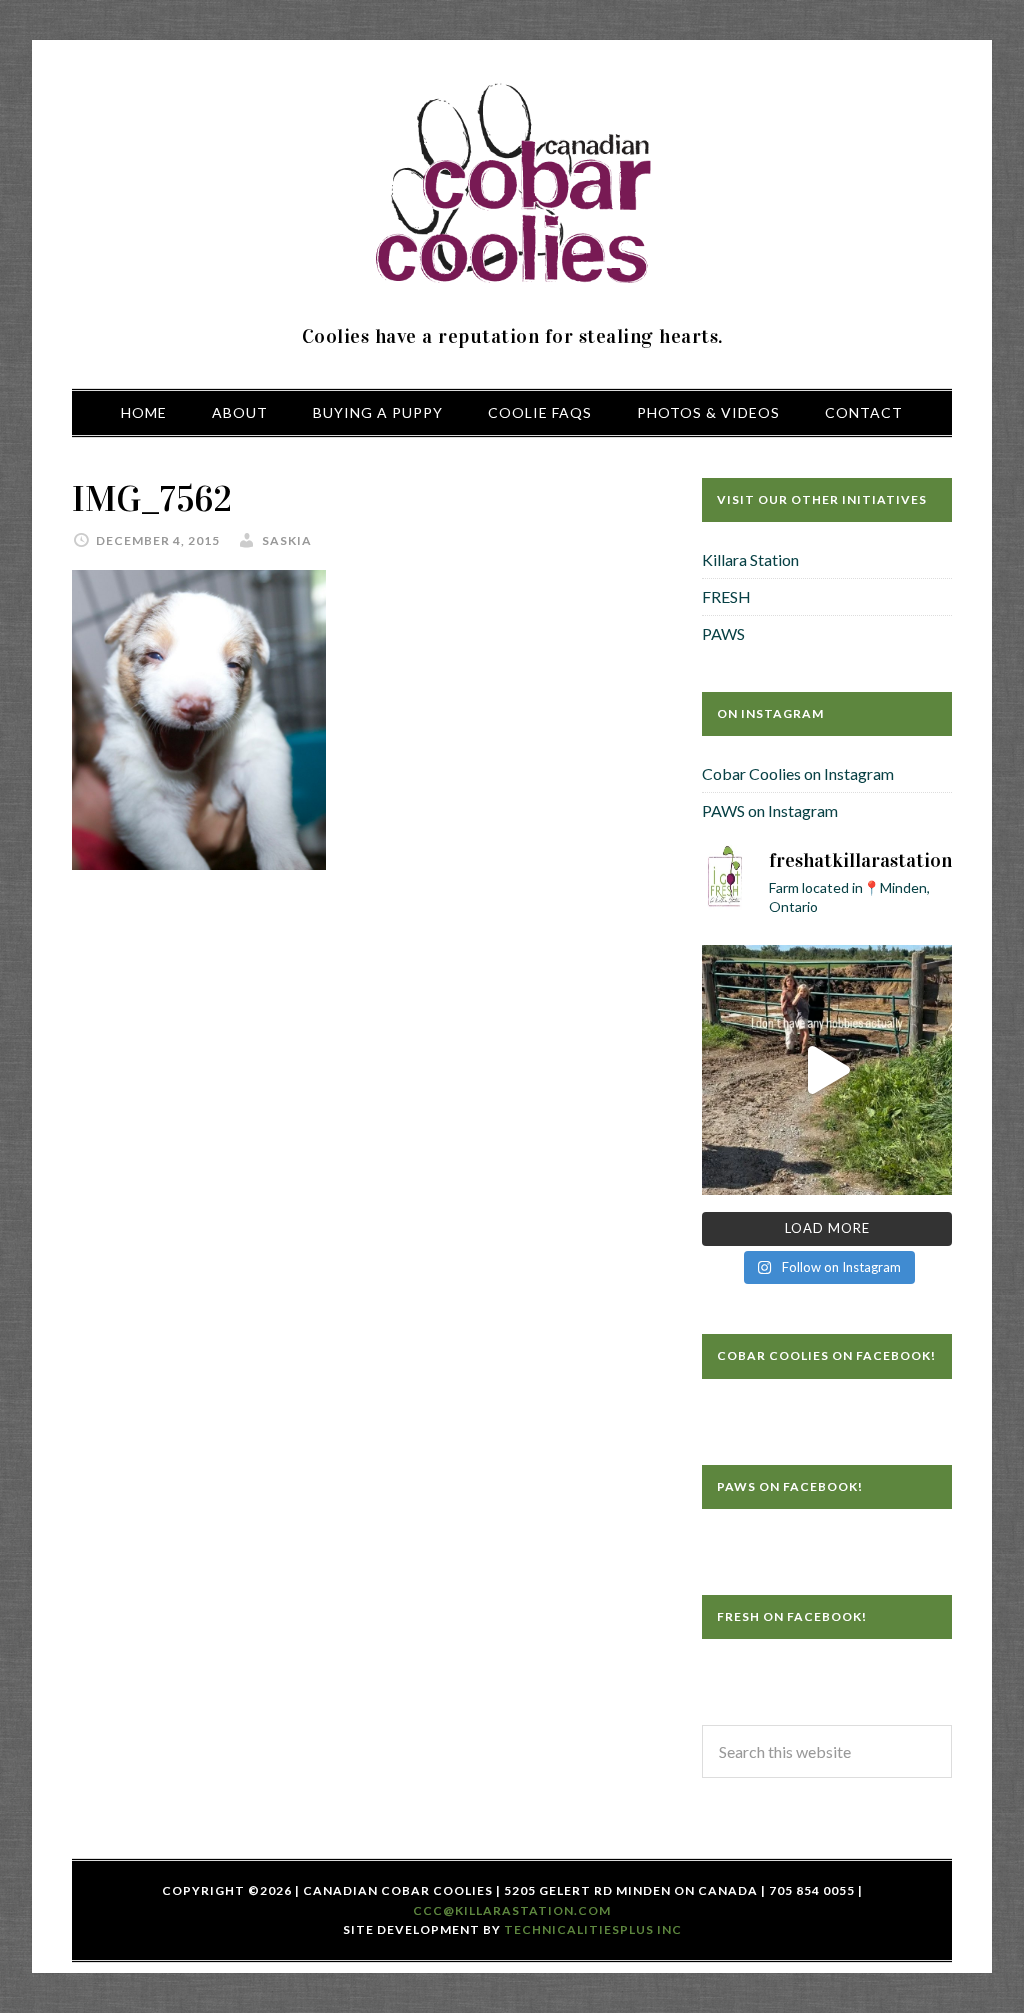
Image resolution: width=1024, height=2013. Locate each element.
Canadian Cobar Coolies (512, 185)
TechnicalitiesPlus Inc (593, 1929)
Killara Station (750, 559)
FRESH (726, 596)
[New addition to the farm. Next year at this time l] (827, 1070)
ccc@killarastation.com (512, 1910)
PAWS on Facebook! (790, 1486)
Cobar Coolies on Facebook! (826, 1355)
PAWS (723, 633)
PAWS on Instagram (770, 810)
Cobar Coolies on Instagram (798, 773)
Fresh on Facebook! (792, 1616)
